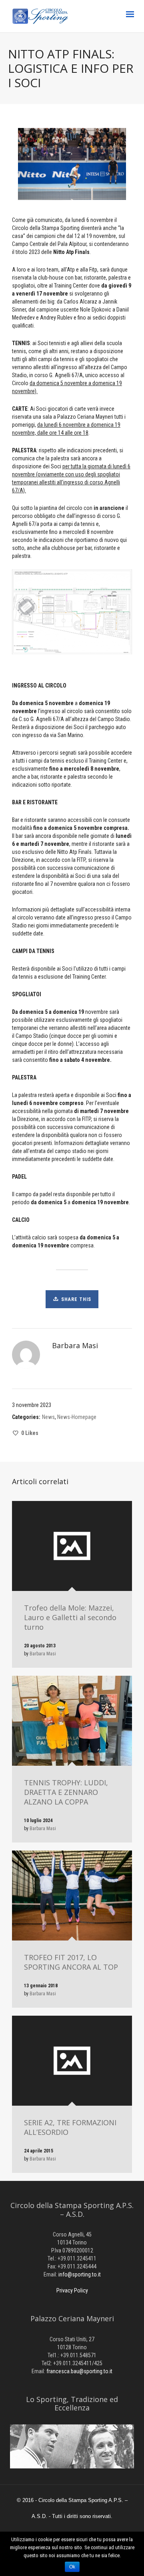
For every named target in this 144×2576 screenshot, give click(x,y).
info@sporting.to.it (80, 2274)
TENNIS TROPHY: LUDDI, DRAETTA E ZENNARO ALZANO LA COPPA (66, 1792)
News (48, 1417)
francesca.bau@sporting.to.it (79, 2371)
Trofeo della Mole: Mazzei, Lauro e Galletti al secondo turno (70, 1617)
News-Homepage (77, 1417)
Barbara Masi (43, 1654)
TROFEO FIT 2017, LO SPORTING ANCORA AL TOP (71, 1962)
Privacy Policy (72, 2290)
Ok (72, 2567)
